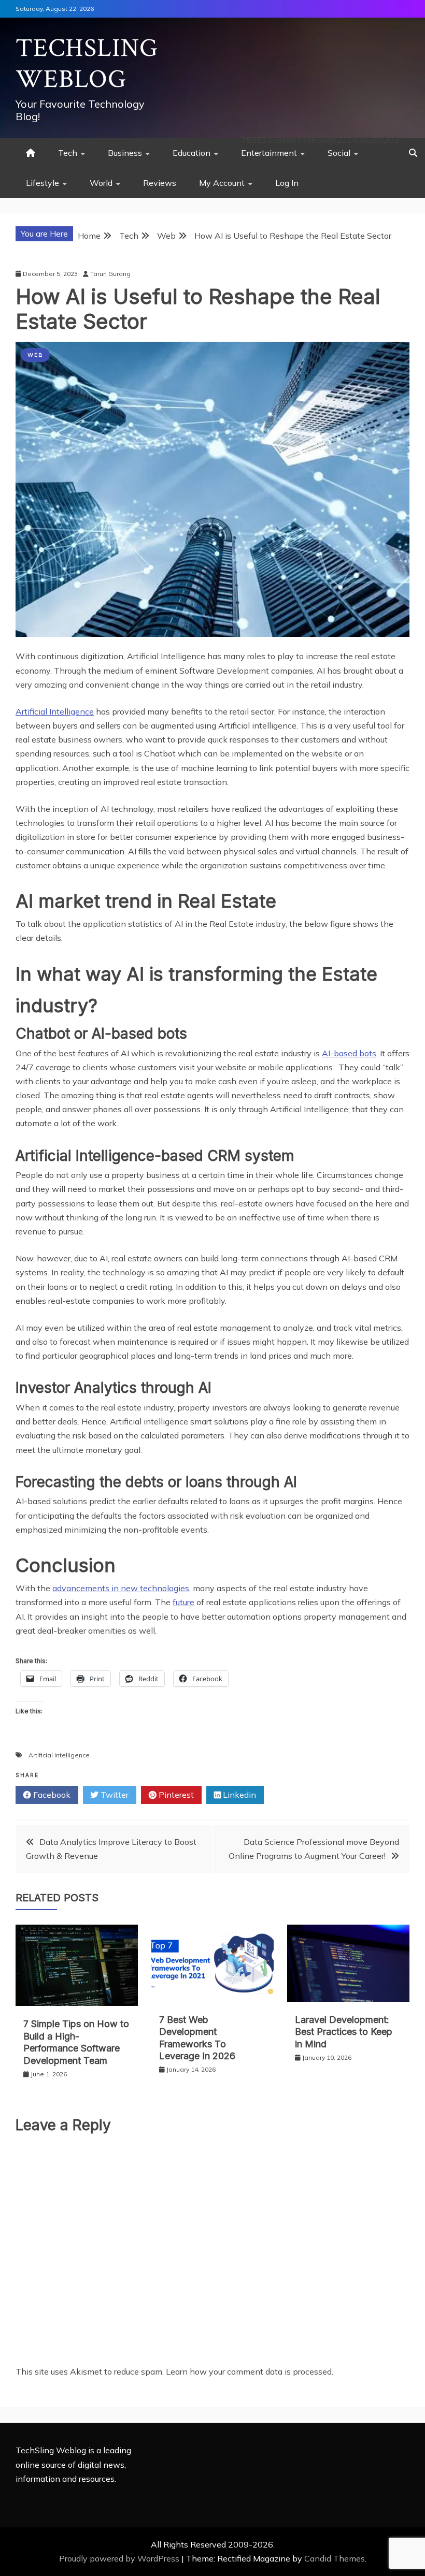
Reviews (160, 183)
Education (192, 153)
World (101, 183)
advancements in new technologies (121, 1588)
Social (339, 153)
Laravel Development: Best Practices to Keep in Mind (344, 2032)
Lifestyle (42, 183)
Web (35, 355)
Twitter (114, 1795)
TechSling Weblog (87, 64)
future (183, 1602)
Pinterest (175, 1795)
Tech (68, 153)
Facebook (51, 1795)
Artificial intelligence (59, 1755)
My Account (222, 183)
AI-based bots (349, 1053)
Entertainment (269, 153)
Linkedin (238, 1795)
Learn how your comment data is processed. (250, 2371)
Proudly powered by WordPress (120, 2558)
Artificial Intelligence (55, 711)
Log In (287, 183)
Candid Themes (335, 2558)
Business (125, 153)
